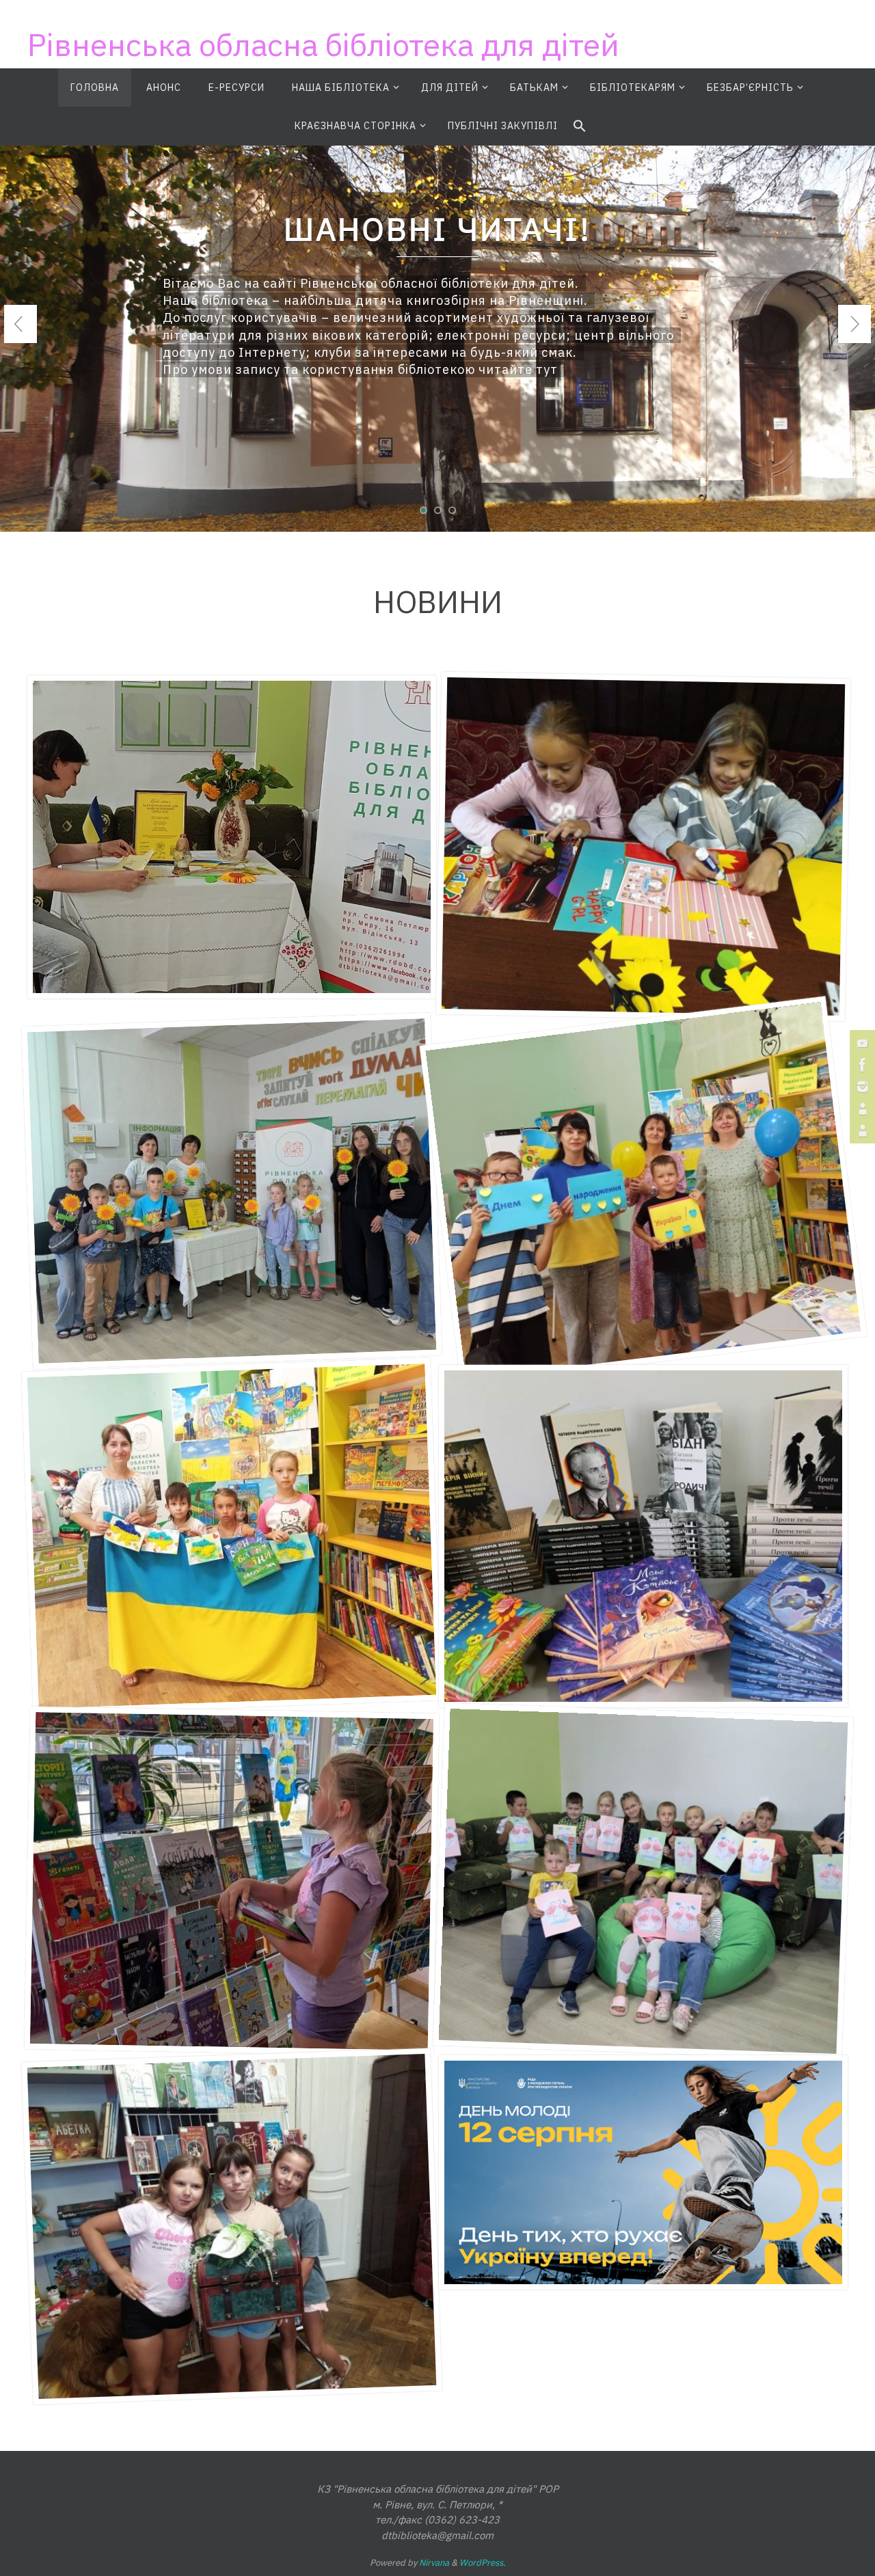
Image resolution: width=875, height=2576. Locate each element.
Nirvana (434, 2563)
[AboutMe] (861, 1109)
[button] (580, 126)
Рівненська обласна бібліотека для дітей (323, 44)
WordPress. (483, 2563)
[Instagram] (861, 1087)
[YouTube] (861, 1043)
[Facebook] (861, 1065)
